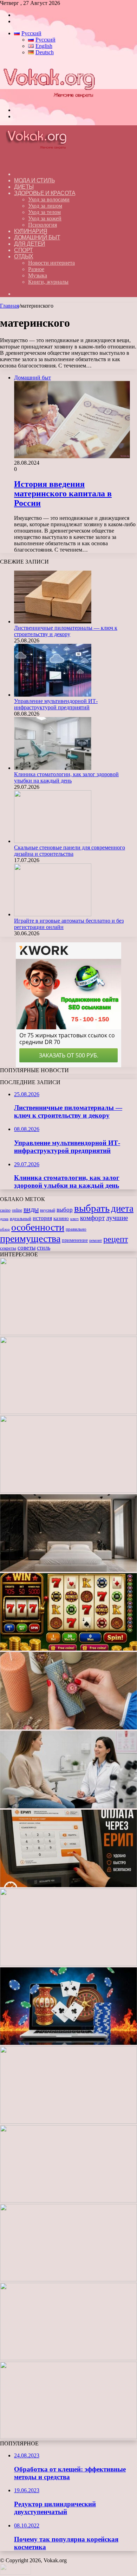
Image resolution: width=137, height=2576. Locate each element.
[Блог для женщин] (49, 98)
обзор (5, 1229)
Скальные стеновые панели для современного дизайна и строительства (70, 851)
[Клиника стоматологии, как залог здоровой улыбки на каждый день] (53, 768)
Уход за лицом (45, 206)
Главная (9, 306)
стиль (44, 1248)
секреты (8, 1248)
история (42, 1218)
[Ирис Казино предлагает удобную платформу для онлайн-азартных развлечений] (68, 2043)
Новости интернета (51, 263)
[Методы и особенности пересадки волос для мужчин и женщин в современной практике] (68, 1964)
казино (61, 1218)
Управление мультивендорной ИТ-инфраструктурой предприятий (56, 704)
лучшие (117, 1218)
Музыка (38, 275)
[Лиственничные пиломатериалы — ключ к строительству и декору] (53, 621)
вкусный (48, 1210)
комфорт (92, 1218)
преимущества (30, 1239)
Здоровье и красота (45, 193)
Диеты (24, 187)
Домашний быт (37, 237)
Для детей (30, 244)
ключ (74, 1219)
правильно (76, 1229)
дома (4, 1219)
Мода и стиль (34, 180)
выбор (65, 1210)
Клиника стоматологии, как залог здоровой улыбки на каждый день (66, 777)
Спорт (24, 250)
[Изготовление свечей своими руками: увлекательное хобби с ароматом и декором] (68, 1727)
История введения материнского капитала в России (63, 494)
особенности (38, 1227)
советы (27, 1248)
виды (31, 1209)
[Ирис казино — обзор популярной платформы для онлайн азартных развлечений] (68, 2279)
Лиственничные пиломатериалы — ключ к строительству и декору (66, 631)
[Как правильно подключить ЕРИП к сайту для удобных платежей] (68, 1885)
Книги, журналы (48, 282)
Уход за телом (44, 212)
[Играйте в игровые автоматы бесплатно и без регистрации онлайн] (53, 914)
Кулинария (31, 231)
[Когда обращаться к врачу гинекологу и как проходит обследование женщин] (68, 1806)
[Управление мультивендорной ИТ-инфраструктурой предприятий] (53, 695)
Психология (43, 225)
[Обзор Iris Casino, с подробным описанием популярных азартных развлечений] (68, 2122)
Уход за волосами (49, 199)
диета (122, 1208)
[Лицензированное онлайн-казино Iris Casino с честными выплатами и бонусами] (68, 2358)
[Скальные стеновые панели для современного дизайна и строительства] (53, 841)
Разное (36, 269)
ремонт (96, 1240)
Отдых (24, 256)
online (17, 1210)
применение (75, 1240)
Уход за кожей (45, 218)
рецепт (116, 1239)
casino (5, 1210)
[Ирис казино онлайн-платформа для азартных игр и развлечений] (68, 2201)
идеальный (21, 1219)
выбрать (92, 1208)
